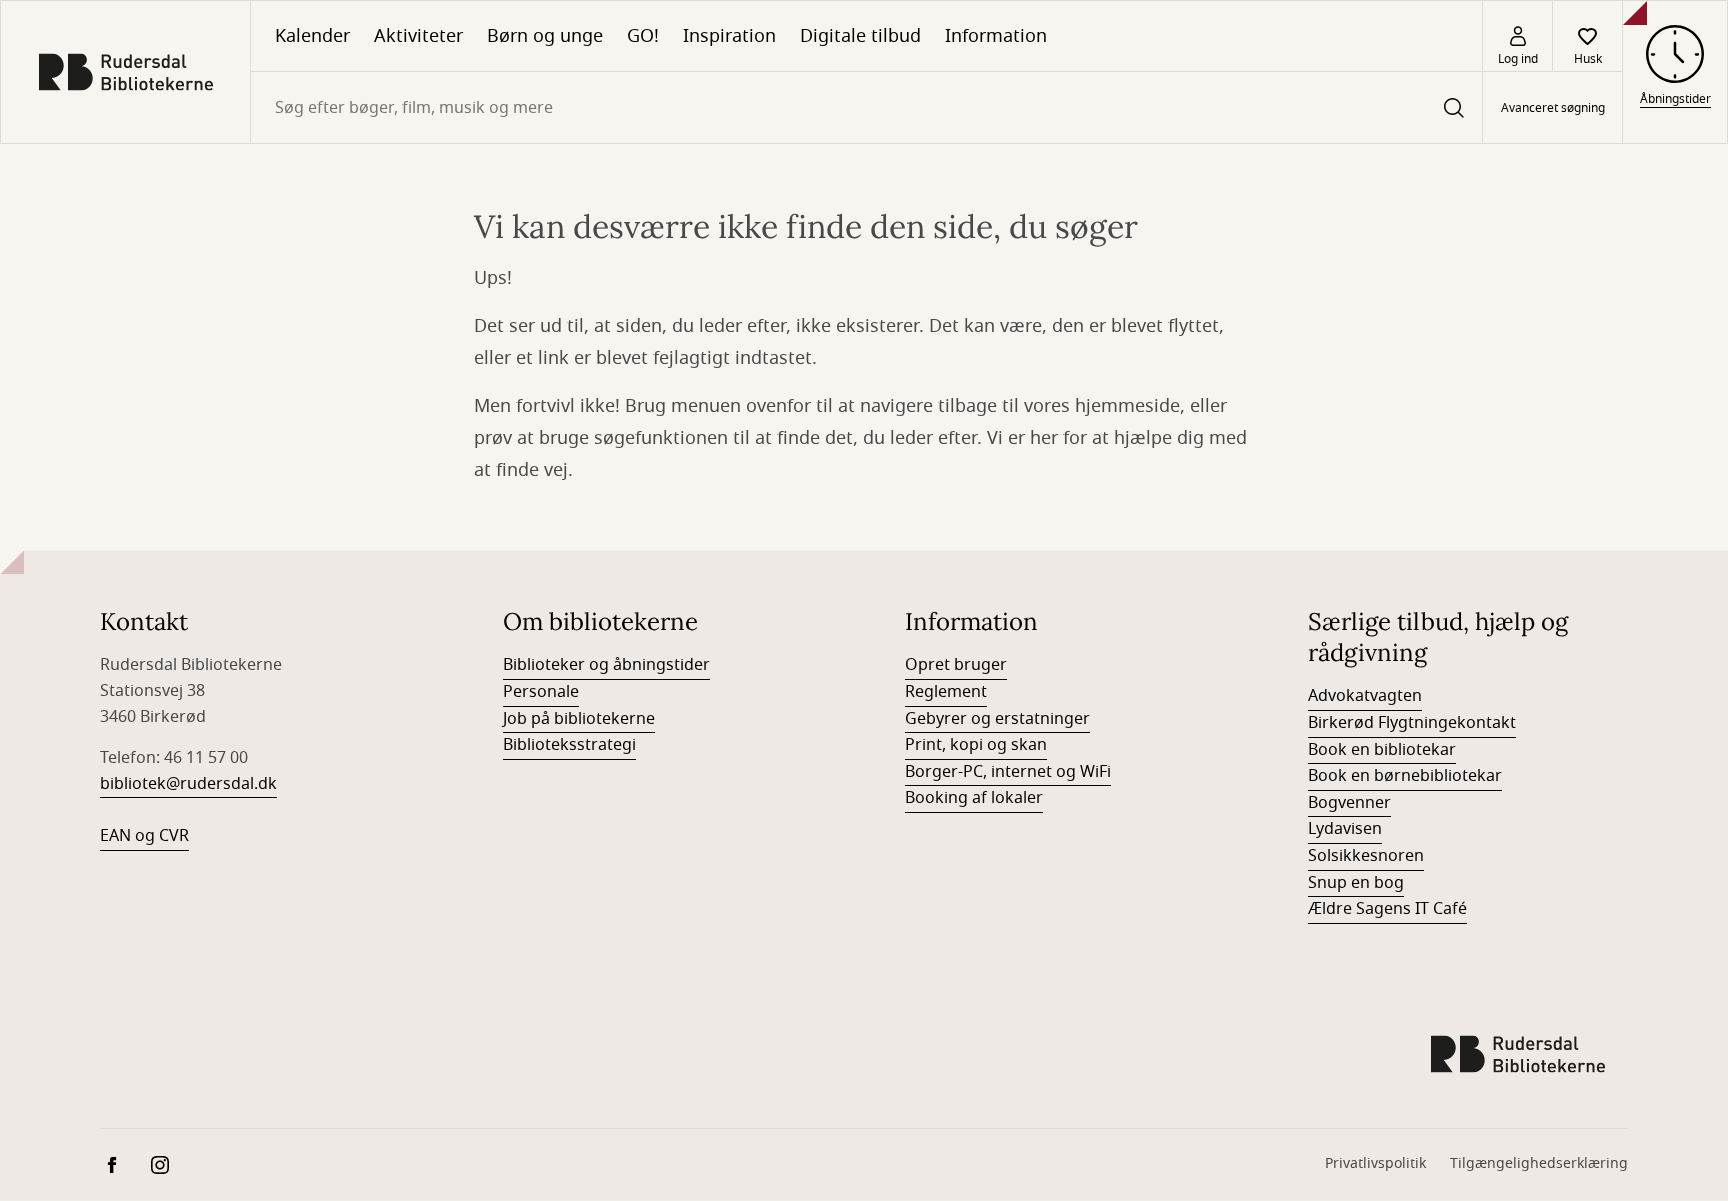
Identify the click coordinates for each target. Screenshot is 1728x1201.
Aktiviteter (418, 36)
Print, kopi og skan (976, 745)
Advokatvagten (1365, 696)
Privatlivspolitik (1375, 1163)
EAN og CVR (144, 836)
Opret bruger (956, 665)
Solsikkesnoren (1366, 856)
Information (996, 36)
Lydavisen (1345, 829)
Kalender (312, 36)
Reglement (946, 692)
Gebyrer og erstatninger (997, 719)
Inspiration (729, 36)
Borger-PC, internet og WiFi (1008, 772)
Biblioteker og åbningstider (606, 665)
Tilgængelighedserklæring (1539, 1163)
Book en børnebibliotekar (1405, 776)
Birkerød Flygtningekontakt (1412, 723)
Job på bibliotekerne (579, 719)
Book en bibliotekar (1382, 750)
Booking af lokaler (974, 798)
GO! (643, 36)
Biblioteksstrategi (569, 745)
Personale (541, 692)
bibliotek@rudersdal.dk (188, 784)
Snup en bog (1356, 883)
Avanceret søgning (1553, 108)
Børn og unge (545, 36)
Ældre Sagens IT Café (1387, 909)
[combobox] (866, 107)
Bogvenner (1349, 803)
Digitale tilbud (860, 36)
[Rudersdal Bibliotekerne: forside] (125, 72)
